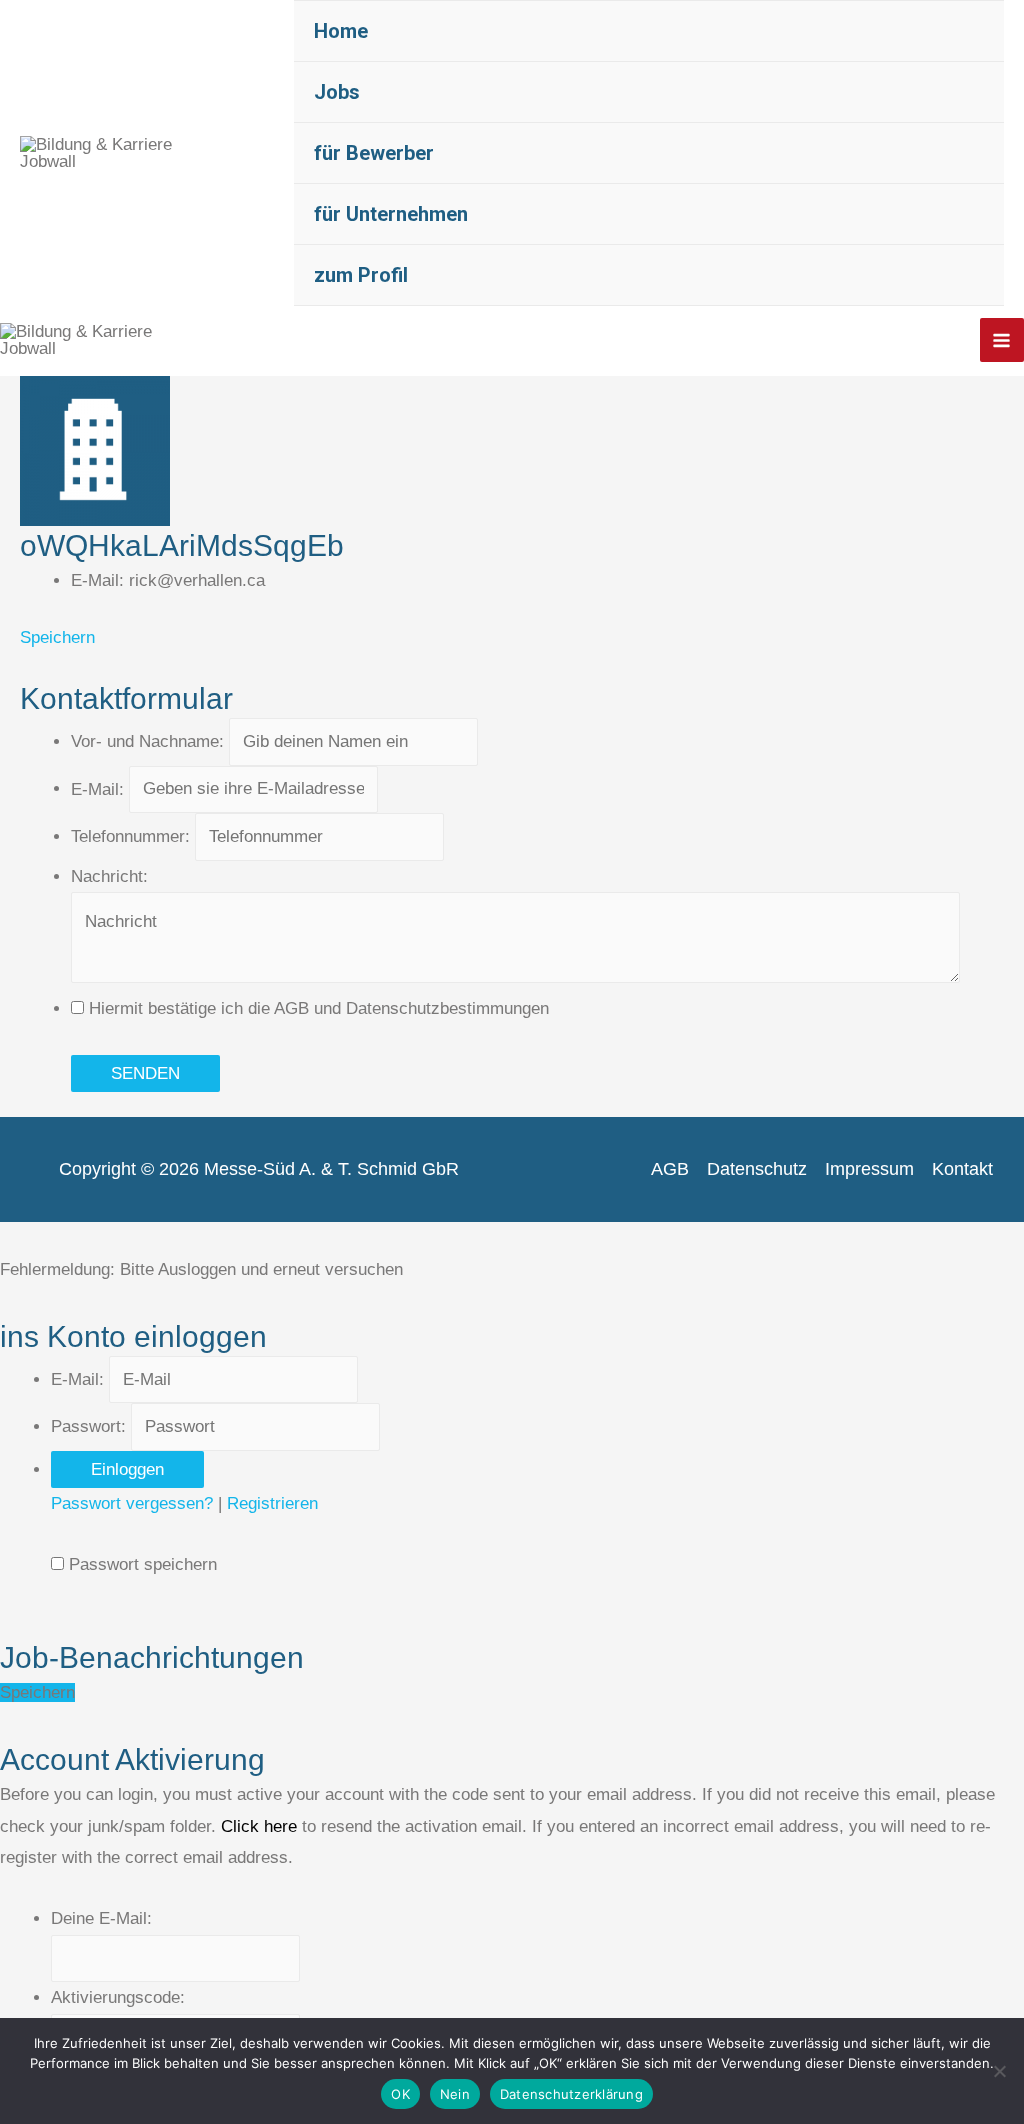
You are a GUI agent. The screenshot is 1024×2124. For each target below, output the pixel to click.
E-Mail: (97, 788)
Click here (259, 1826)
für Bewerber (374, 153)
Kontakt (962, 1169)
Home (341, 31)
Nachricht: (109, 876)
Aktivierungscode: (118, 1997)
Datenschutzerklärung (571, 2094)
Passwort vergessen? (132, 1503)
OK (400, 2094)
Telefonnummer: (130, 836)
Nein (455, 2094)
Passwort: (88, 1426)
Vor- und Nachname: (147, 741)
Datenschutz (757, 1169)
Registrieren (272, 1503)
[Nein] (999, 2071)
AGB (291, 1008)
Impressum (869, 1169)
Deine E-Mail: (101, 1918)
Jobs (337, 92)
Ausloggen (197, 1269)
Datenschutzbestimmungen (447, 1008)
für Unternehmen (391, 214)
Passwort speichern (143, 1564)
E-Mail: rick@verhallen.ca (168, 580)
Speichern (57, 637)
